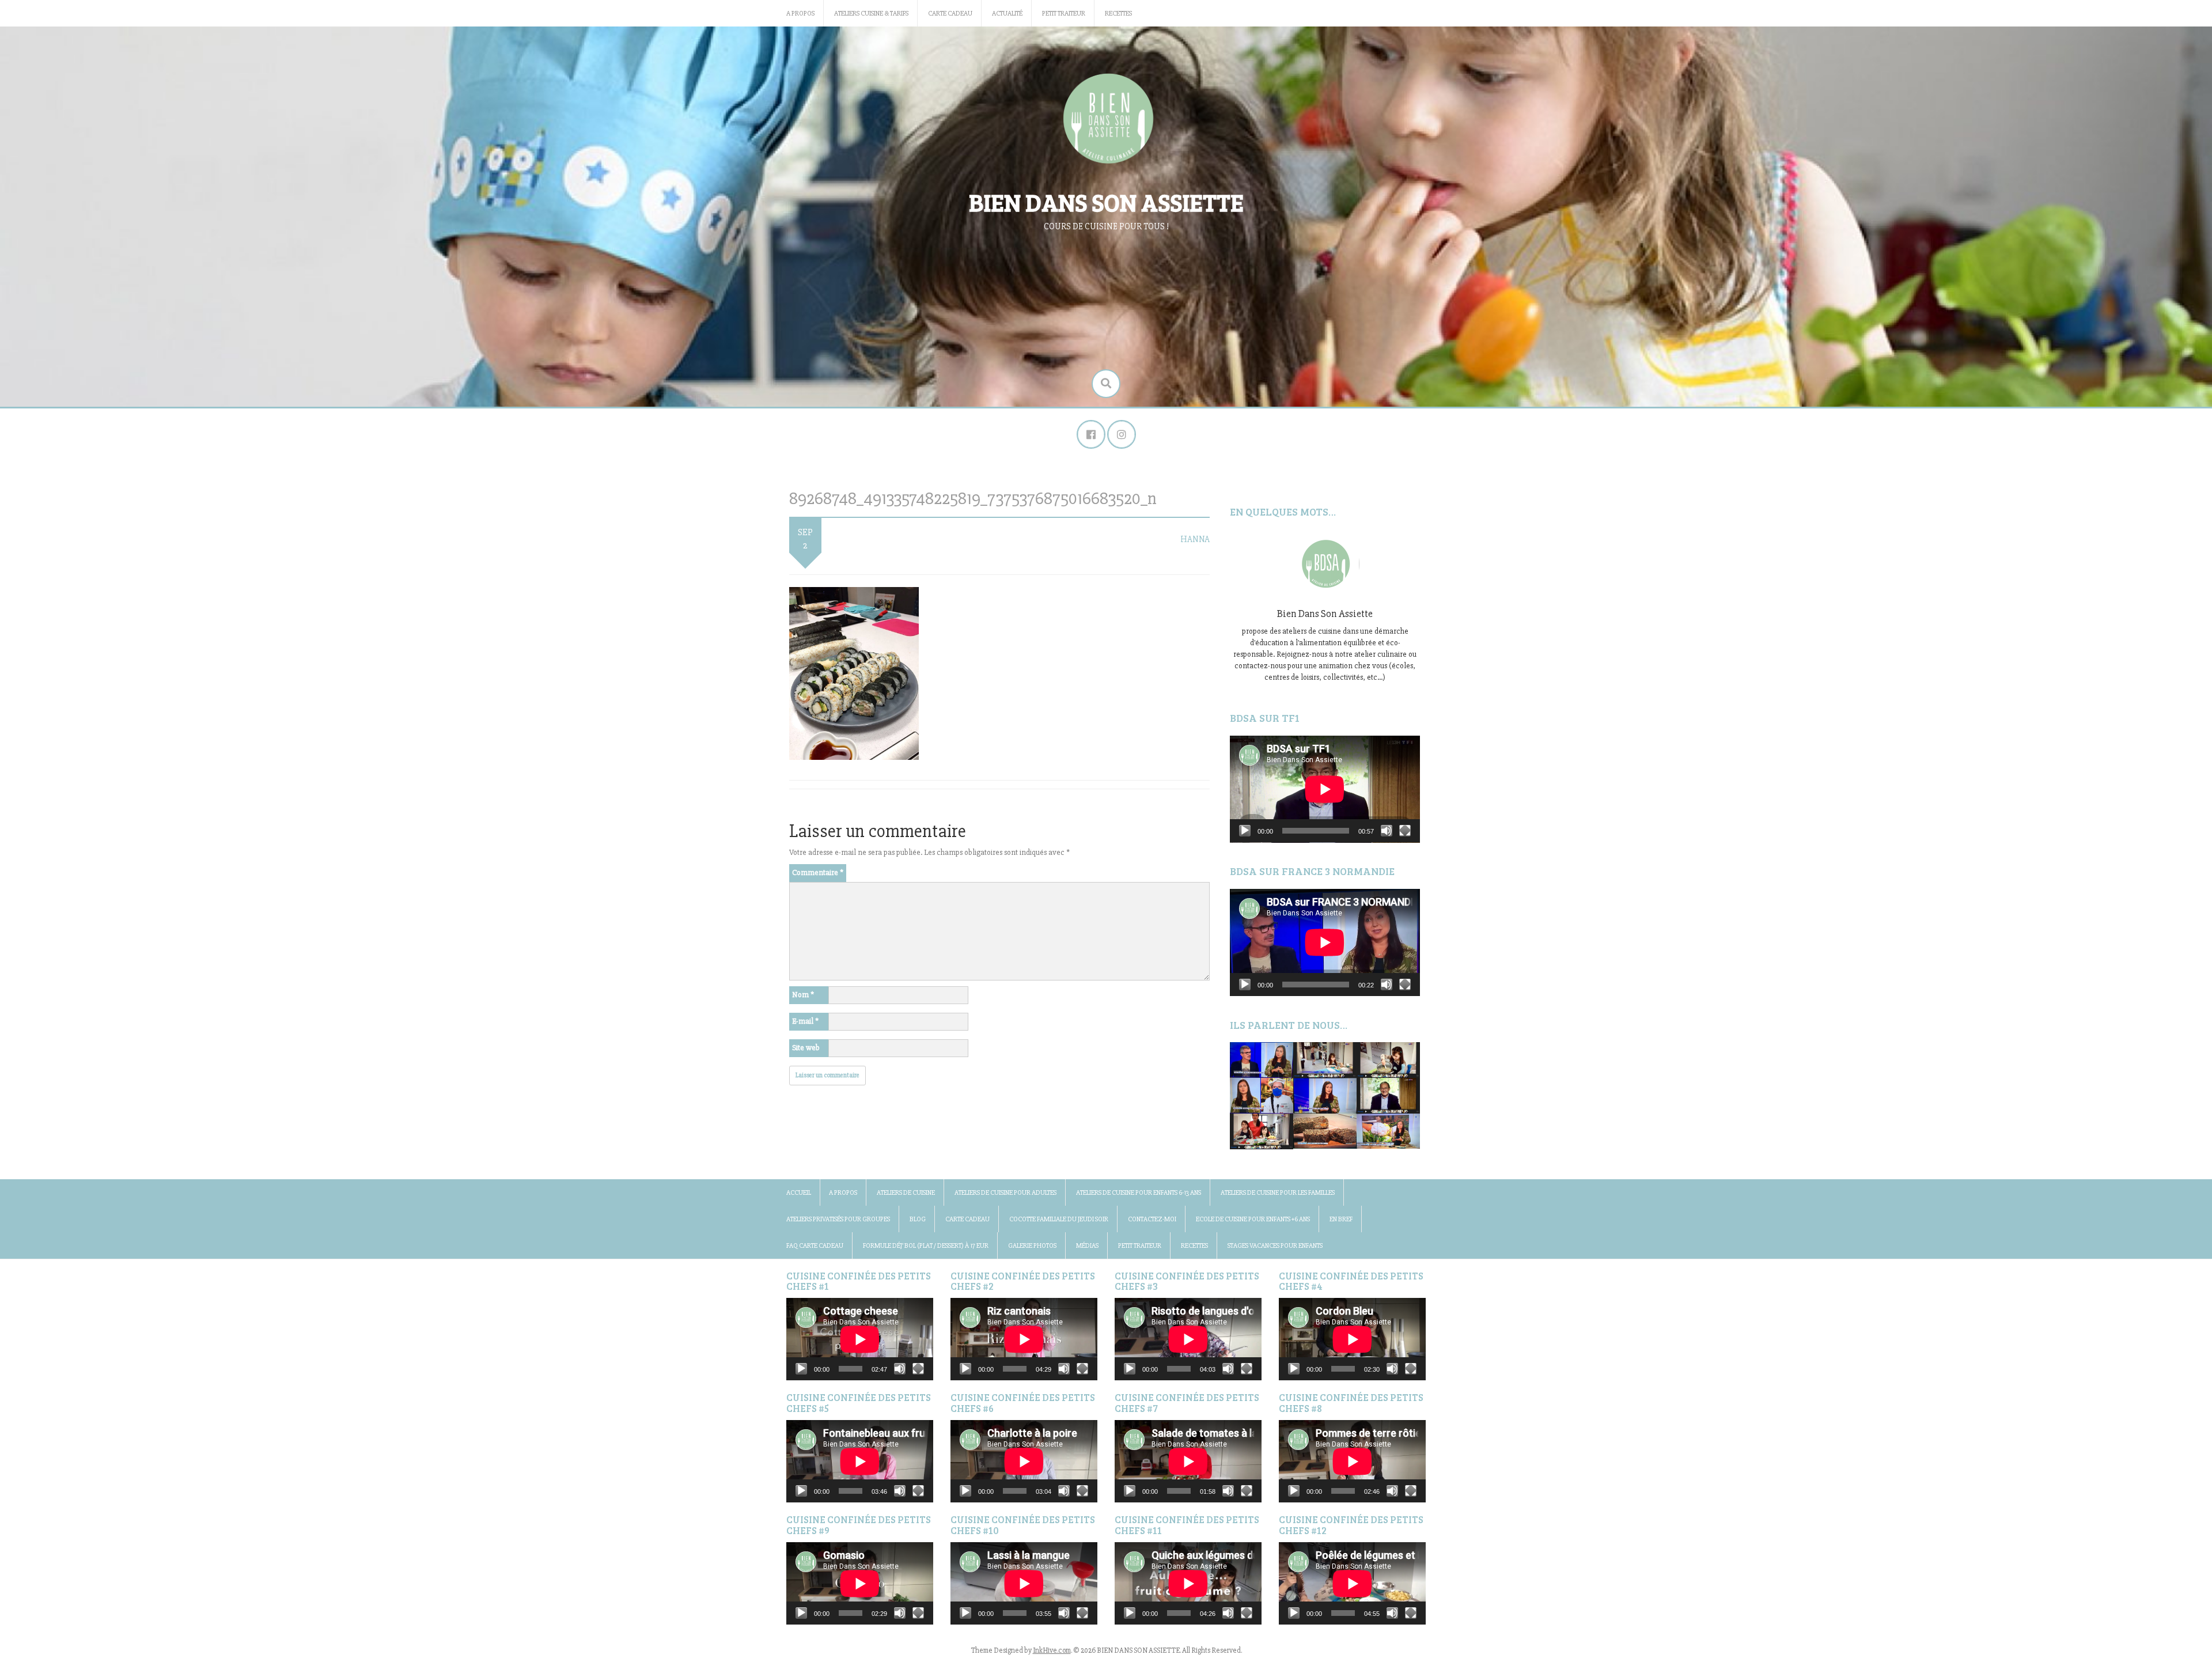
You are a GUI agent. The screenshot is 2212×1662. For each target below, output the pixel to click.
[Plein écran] (1405, 831)
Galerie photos (1032, 1246)
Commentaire (818, 872)
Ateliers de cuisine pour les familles (1278, 1193)
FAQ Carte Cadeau (815, 1246)
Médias (1087, 1246)
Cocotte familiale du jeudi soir (1059, 1219)
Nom (803, 995)
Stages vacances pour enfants (1275, 1246)
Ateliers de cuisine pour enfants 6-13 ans (1139, 1193)
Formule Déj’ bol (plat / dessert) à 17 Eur (926, 1246)
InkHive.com (1052, 1650)
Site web (806, 1048)
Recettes (1118, 14)
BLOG (918, 1219)
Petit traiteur (1064, 14)
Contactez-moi (1152, 1219)
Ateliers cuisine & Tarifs (871, 14)
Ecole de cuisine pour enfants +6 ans (1253, 1219)
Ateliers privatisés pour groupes (838, 1219)
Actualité (1007, 14)
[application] (1325, 789)
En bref (1341, 1219)
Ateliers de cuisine (906, 1193)
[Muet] (1387, 831)
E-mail (805, 1021)
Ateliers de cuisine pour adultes (1005, 1193)
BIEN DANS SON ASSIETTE (1106, 202)
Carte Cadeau (950, 14)
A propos (800, 14)
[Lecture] (1245, 831)
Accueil (799, 1193)
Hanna (1195, 539)
